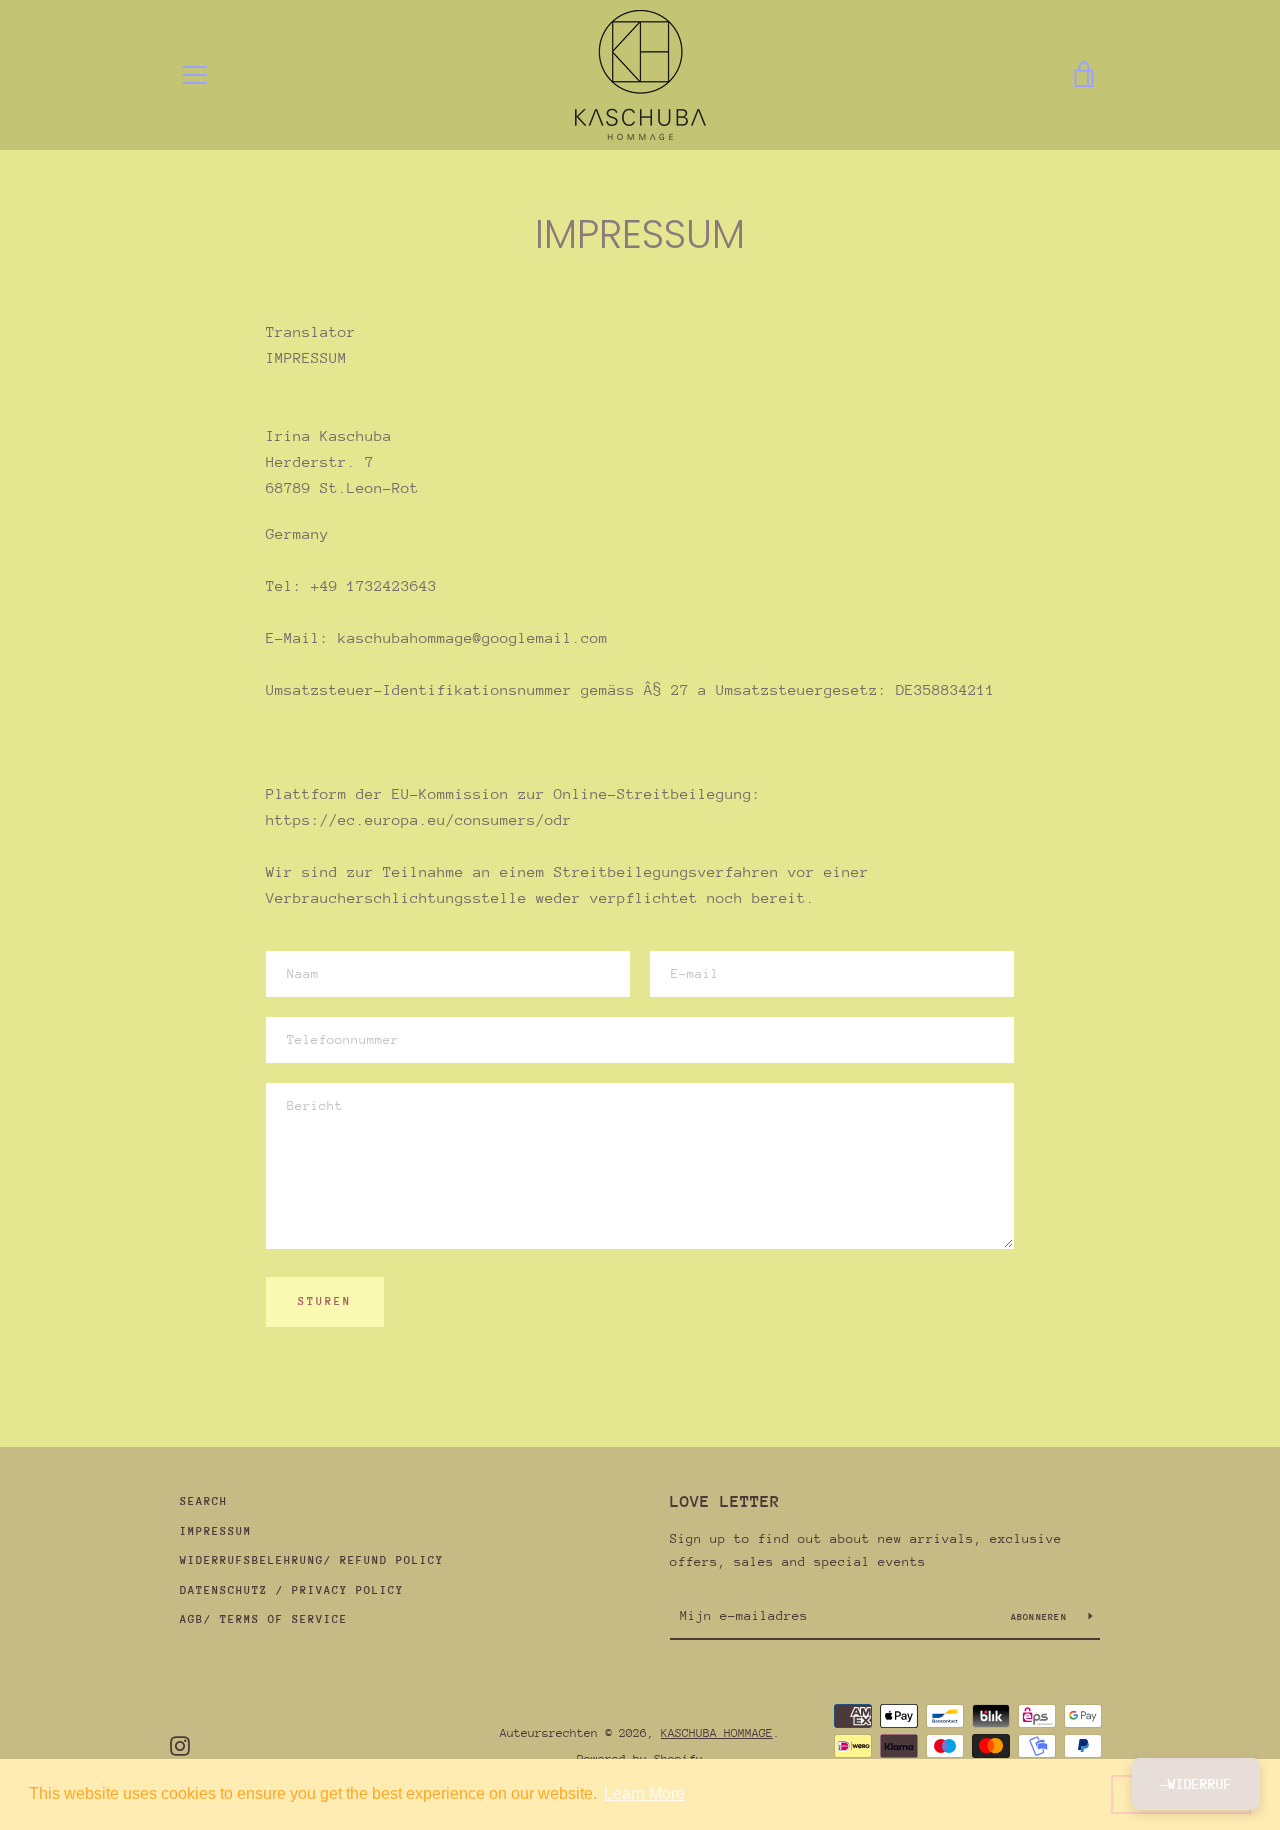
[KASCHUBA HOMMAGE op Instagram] (180, 1744)
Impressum (216, 1531)
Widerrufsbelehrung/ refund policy (312, 1560)
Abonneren (1042, 1616)
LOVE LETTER (725, 1501)
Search (204, 1501)
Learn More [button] (644, 1793)
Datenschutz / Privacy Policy (292, 1590)
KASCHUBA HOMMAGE (717, 1733)
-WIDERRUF (1196, 1784)
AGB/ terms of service (264, 1619)
